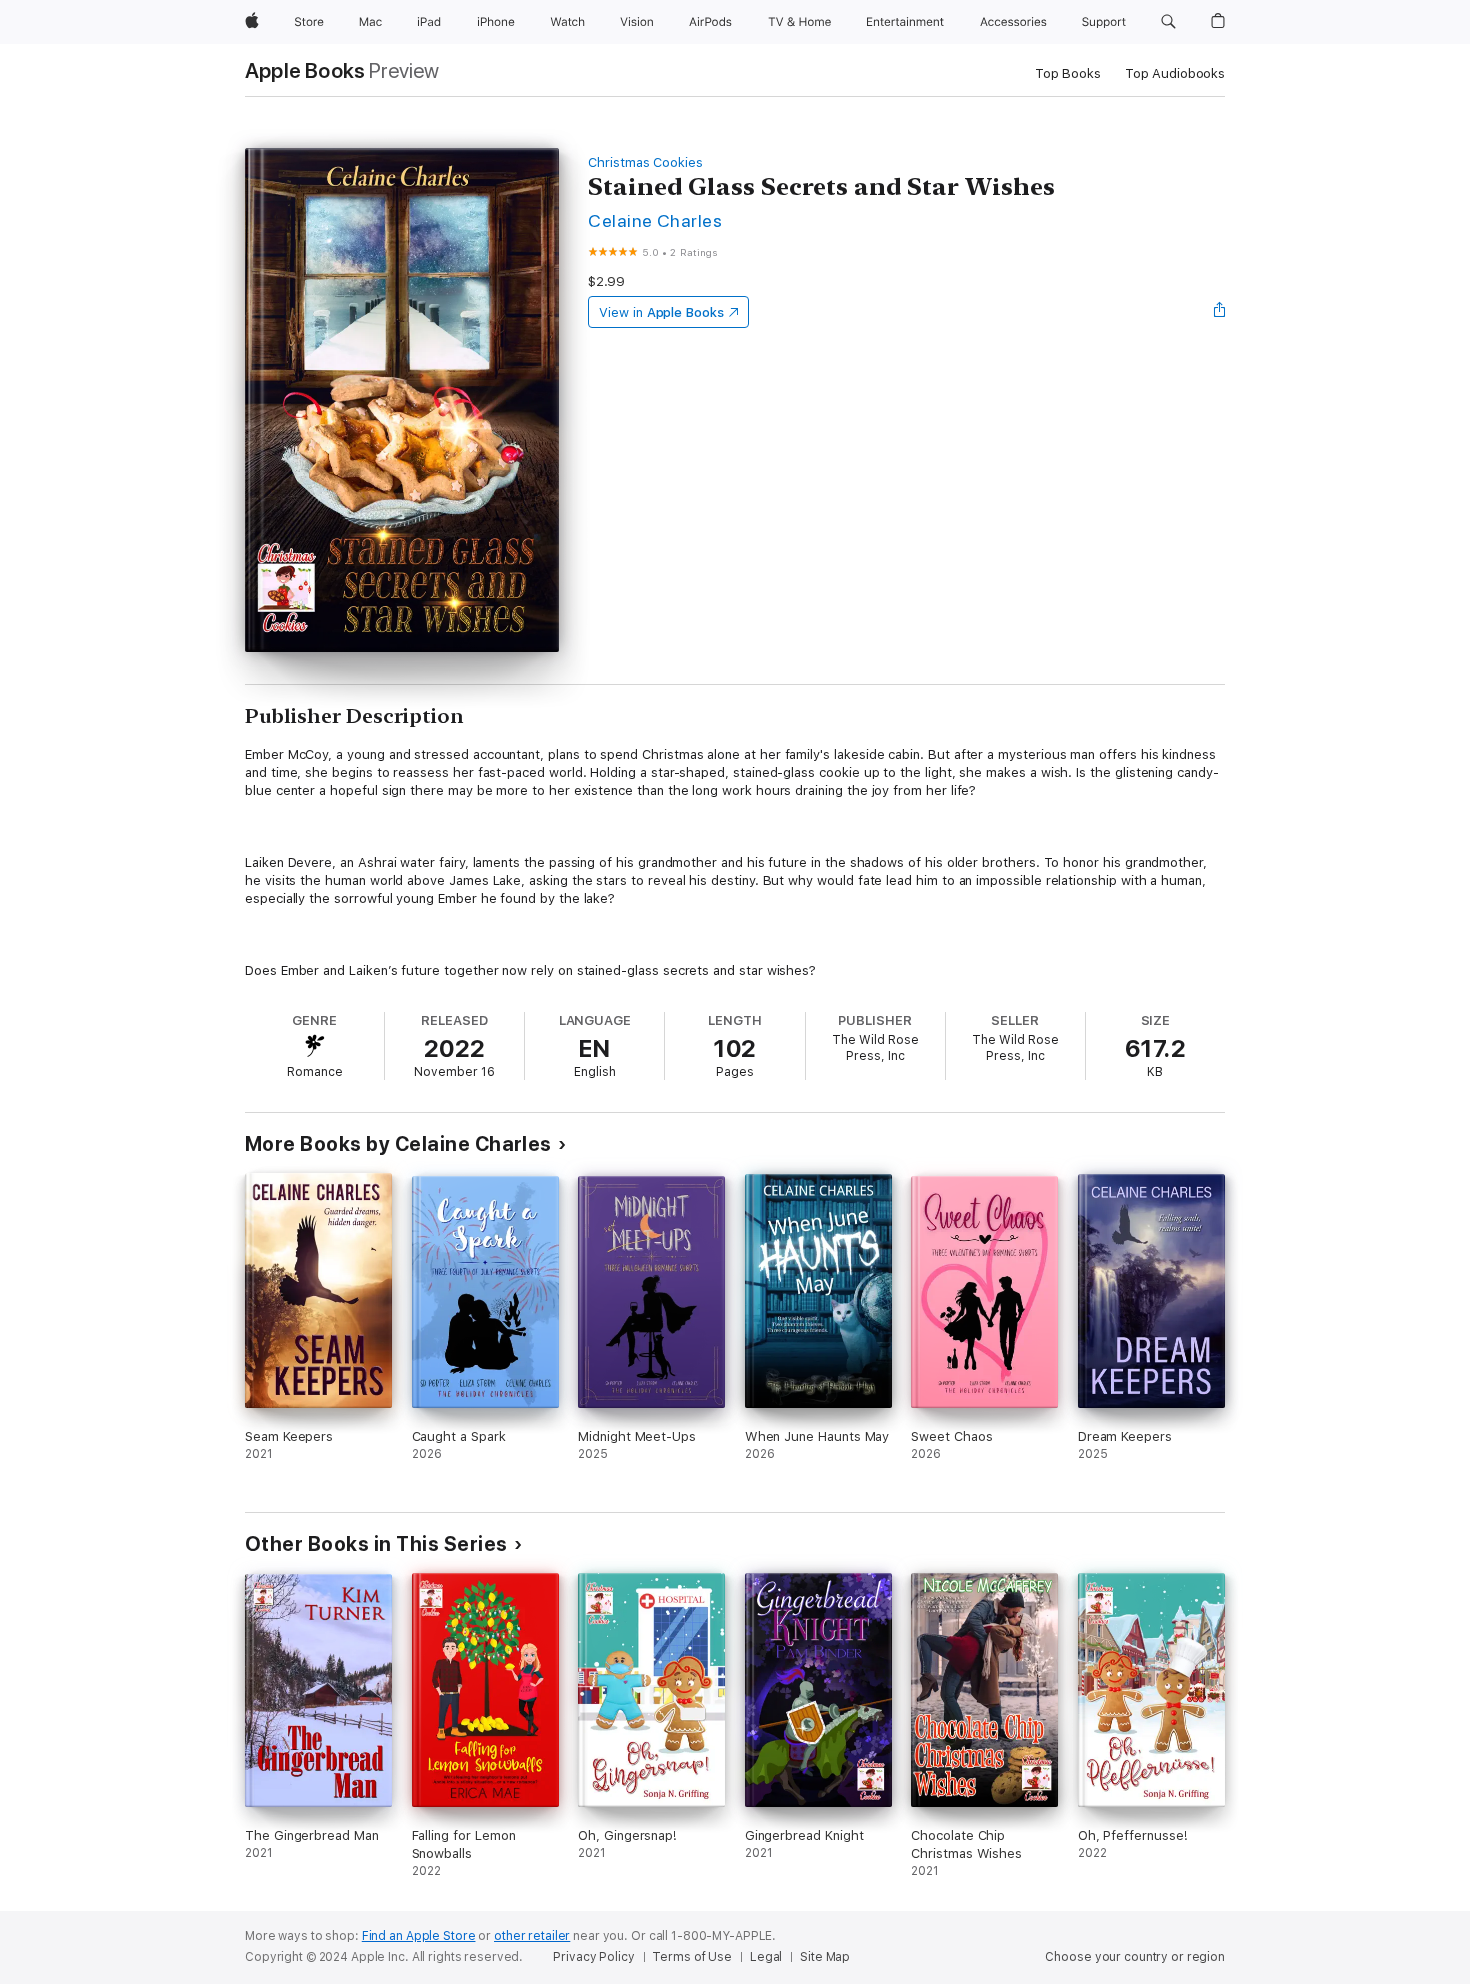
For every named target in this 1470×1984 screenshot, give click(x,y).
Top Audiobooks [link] (1175, 73)
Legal (766, 1957)
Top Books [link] (1068, 73)
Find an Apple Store (419, 1936)
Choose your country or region (1135, 1957)
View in (661, 312)
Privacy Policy (593, 1957)
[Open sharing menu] (1220, 312)
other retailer (532, 1936)
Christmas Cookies (645, 162)
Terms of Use (692, 1957)
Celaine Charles (655, 220)
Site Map (825, 1957)
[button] (1168, 22)
